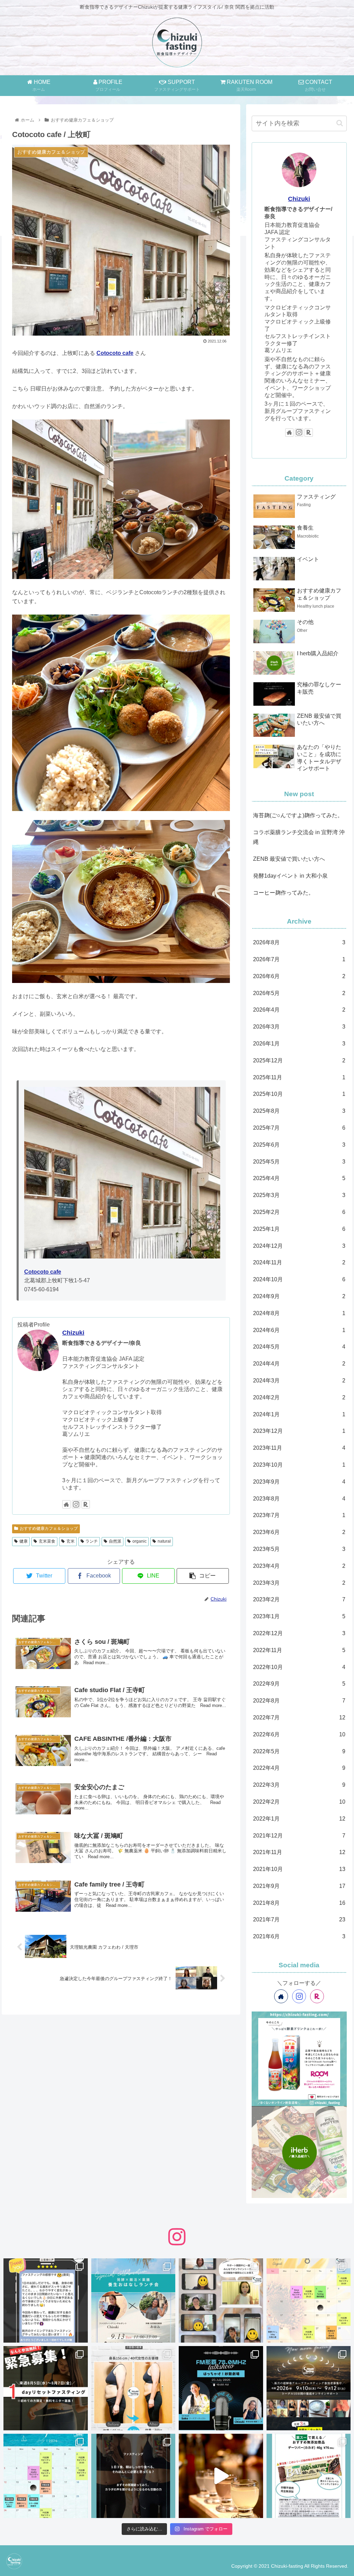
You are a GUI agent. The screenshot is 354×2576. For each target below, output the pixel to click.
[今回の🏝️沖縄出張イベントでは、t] (221, 2388)
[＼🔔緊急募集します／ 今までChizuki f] (46, 2388)
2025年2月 (299, 1212)
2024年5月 (299, 1347)
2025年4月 (299, 1178)
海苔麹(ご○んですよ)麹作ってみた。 (298, 815)
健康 (24, 1541)
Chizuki (73, 1333)
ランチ (92, 1541)
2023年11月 (299, 1448)
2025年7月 (299, 1128)
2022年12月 (299, 1633)
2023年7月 (299, 1515)
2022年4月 (299, 1768)
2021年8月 (299, 1903)
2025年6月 (299, 1145)
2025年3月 (299, 1195)
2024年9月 (299, 1296)
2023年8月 (299, 1499)
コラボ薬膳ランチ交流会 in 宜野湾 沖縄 (299, 837)
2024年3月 (299, 1381)
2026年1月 (299, 1044)
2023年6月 (299, 1532)
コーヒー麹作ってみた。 (283, 893)
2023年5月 (299, 1549)
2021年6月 (299, 1936)
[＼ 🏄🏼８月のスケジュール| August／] (309, 2300)
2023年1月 (299, 1616)
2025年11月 (299, 1077)
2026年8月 (299, 942)
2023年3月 (299, 1583)
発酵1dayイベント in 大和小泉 (290, 876)
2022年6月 (299, 1734)
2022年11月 (299, 1650)
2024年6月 (299, 1330)
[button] (340, 123)
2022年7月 (299, 1718)
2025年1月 (299, 1229)
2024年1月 (299, 1414)
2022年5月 (299, 1751)
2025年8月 (299, 1111)
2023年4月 (299, 1566)
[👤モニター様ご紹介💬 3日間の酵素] (133, 2388)
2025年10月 (299, 1094)
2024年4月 (299, 1364)
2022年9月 (299, 1684)
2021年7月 (299, 1919)
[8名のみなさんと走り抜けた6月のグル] (133, 2476)
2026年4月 (299, 1010)
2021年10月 (299, 1869)
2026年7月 (299, 959)
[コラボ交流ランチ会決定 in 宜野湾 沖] (133, 2300)
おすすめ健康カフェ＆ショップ (49, 1528)
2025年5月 (299, 1162)
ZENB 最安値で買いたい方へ (289, 859)
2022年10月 (299, 1667)
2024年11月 (299, 1262)
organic (139, 1541)
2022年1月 (299, 1819)
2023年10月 (299, 1465)
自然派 (115, 1541)
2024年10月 (299, 1279)
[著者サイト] (66, 1504)
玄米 (71, 1541)
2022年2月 (299, 1802)
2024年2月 (299, 1397)
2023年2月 (299, 1599)
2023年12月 (299, 1431)
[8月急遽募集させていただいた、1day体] (46, 2300)
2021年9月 (299, 1886)
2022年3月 (299, 1785)
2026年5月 (299, 993)
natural (164, 1541)
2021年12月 (299, 1836)
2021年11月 (299, 1852)
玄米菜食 (47, 1541)
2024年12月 (299, 1246)
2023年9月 (299, 1482)
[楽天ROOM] (86, 1504)
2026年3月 (299, 1027)
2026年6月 (299, 976)
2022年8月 (299, 1701)
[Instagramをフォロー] (76, 1504)
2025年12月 (299, 1060)
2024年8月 (299, 1313)
